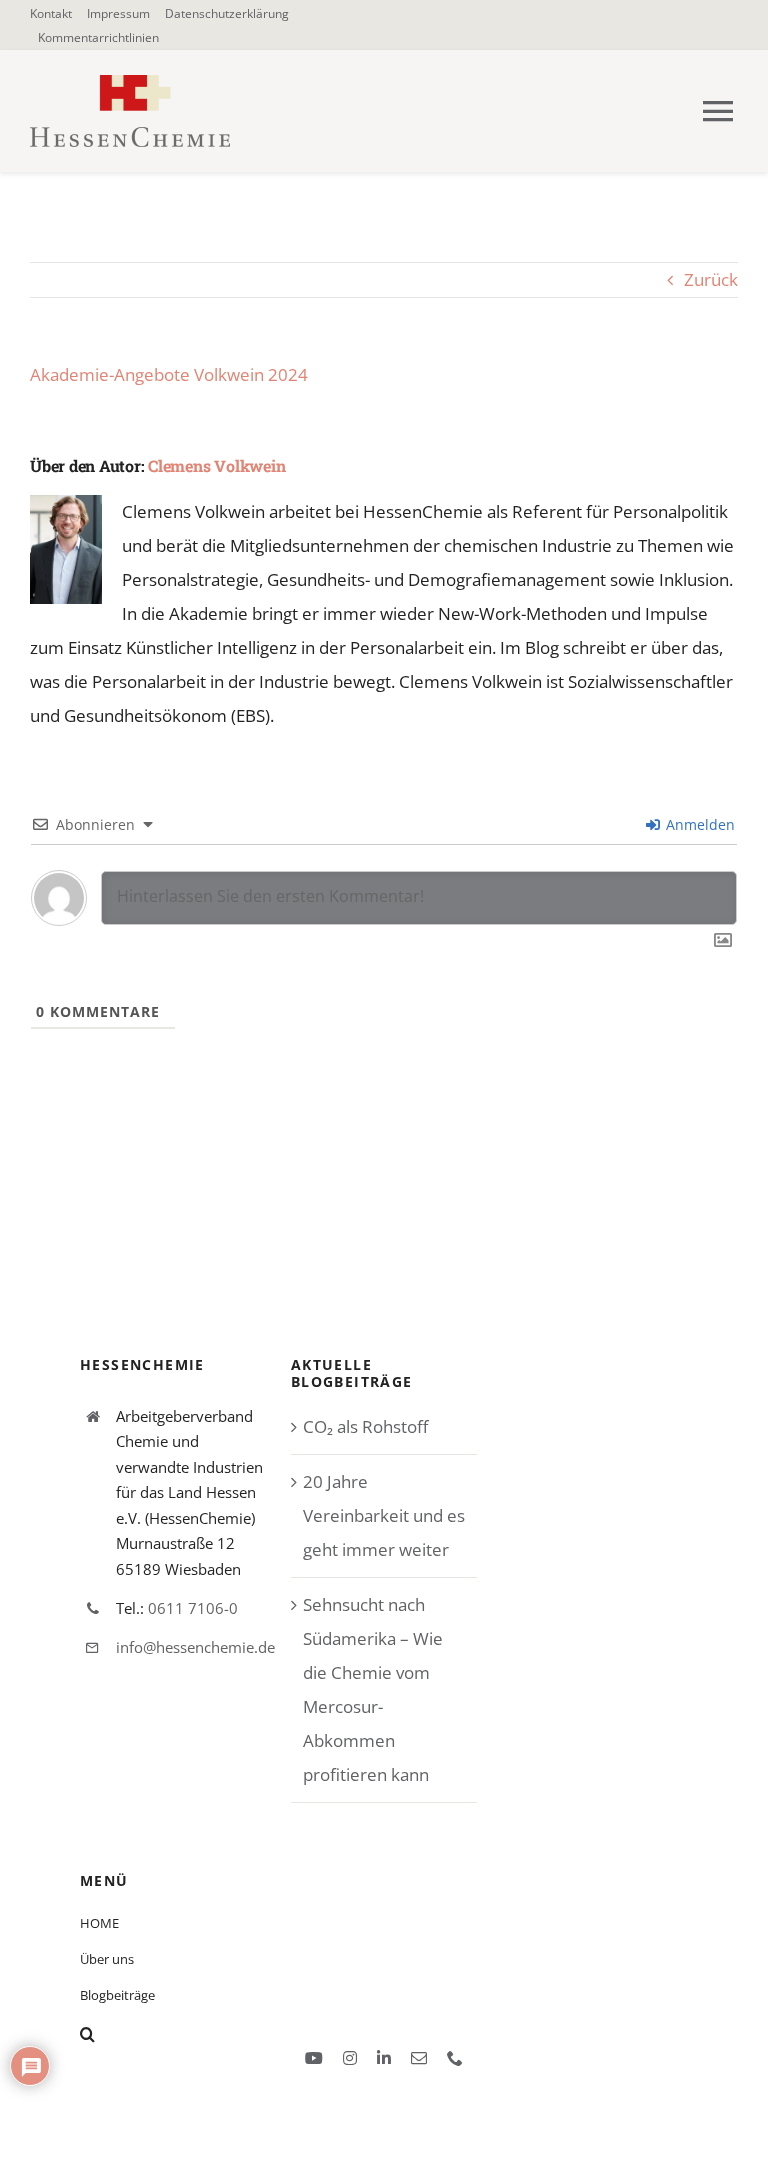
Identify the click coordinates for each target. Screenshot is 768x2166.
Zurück (711, 279)
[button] (226, 2034)
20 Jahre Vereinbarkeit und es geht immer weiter (384, 1515)
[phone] (455, 2058)
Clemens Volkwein (216, 465)
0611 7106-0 (193, 1608)
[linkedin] (384, 2058)
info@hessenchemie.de (195, 1647)
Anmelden (698, 824)
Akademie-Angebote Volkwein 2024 (169, 374)
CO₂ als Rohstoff (365, 1426)
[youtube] (314, 2058)
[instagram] (350, 2058)
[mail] (419, 2058)
